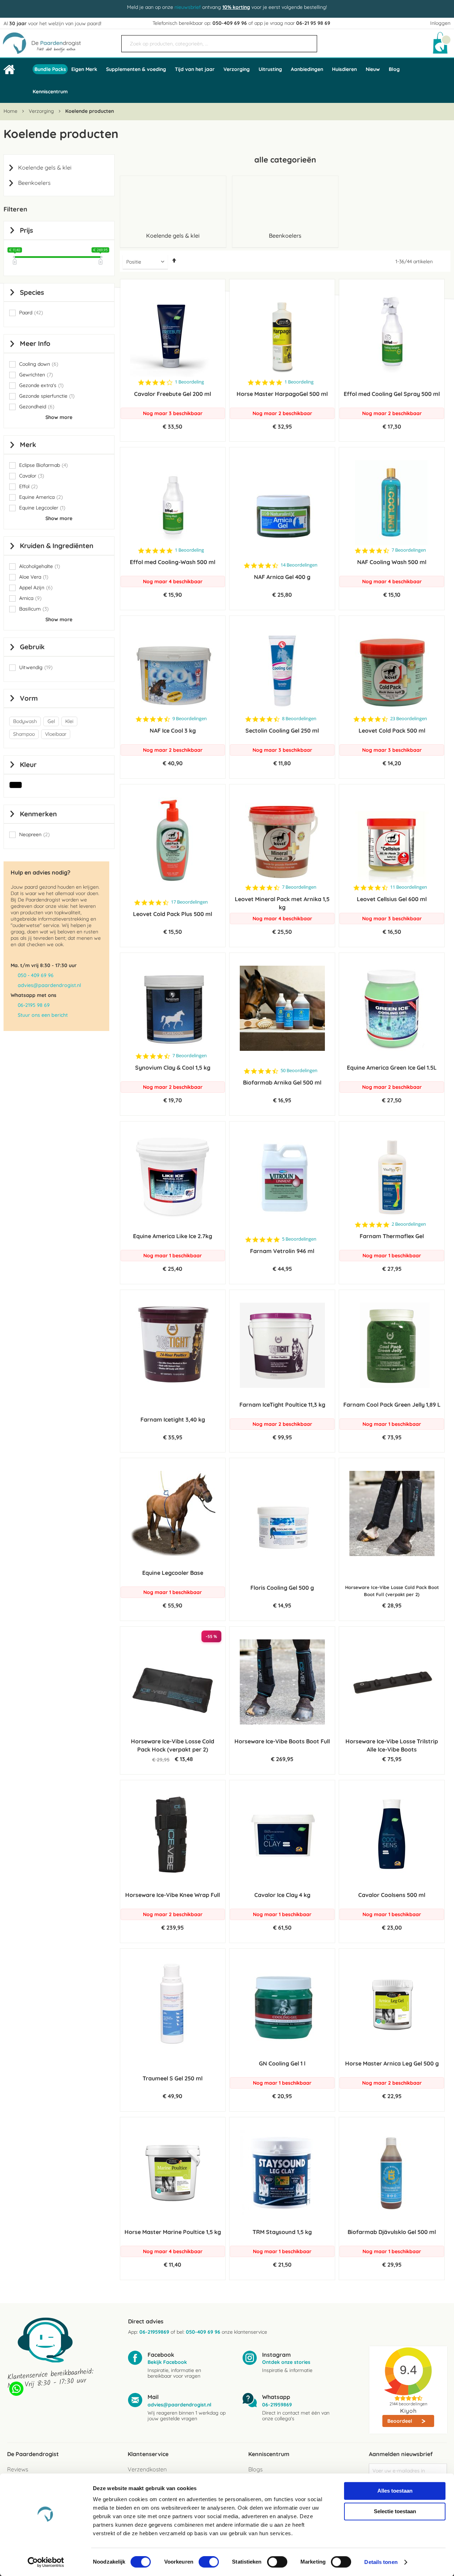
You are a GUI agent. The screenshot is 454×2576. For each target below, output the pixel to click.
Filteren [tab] (15, 209)
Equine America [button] (41, 497)
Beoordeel (400, 2421)
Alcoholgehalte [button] (40, 566)
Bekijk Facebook (167, 2362)
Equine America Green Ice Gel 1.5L (392, 1068)
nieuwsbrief (188, 7)
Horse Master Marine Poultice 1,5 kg (173, 2232)
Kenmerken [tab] (38, 814)
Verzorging (42, 111)
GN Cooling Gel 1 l (282, 2063)
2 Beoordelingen (409, 1224)
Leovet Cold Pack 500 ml (392, 730)
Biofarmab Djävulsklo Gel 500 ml (392, 2232)
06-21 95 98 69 (313, 23)
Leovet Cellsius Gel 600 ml (392, 899)
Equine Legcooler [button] (42, 508)
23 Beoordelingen (409, 719)
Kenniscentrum (50, 92)
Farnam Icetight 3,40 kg (173, 1419)
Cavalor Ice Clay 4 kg (282, 1895)
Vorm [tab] (29, 698)
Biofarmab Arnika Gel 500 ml (282, 1082)
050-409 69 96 (230, 23)
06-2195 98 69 (34, 1005)
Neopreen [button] (34, 835)
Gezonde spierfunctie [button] (47, 396)
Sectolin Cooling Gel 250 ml (282, 730)
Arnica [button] (30, 598)
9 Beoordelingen (190, 719)
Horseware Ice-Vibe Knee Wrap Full (173, 1895)
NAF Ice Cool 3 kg (173, 730)
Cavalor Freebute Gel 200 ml (173, 394)
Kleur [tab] (28, 765)
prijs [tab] (26, 230)
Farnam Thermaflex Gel (392, 1236)
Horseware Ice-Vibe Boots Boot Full (282, 1741)
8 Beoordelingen (299, 719)
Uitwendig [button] (36, 668)
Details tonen (381, 2562)
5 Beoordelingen (299, 1239)
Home (11, 111)
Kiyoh (408, 2411)
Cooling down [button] (39, 364)
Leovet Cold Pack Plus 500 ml (173, 914)
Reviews (18, 2469)
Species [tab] (32, 292)
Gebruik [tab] (32, 647)
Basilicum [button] (34, 609)
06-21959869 (154, 2332)
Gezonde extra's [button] (41, 385)
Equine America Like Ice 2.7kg (173, 1236)
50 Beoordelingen (299, 1071)
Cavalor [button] (32, 476)
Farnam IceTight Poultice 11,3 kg (282, 1405)
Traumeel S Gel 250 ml (173, 2078)
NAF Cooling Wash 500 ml (392, 562)
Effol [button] (28, 487)
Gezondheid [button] (37, 407)
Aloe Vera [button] (34, 577)
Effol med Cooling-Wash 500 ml (173, 562)
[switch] (209, 2563)
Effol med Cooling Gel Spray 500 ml (392, 394)
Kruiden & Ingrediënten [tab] (57, 546)
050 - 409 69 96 (36, 975)
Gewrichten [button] (36, 375)
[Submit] (308, 41)
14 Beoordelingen (299, 565)
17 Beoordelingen (189, 902)
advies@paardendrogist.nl (49, 985)
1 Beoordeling (189, 382)
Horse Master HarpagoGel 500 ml (282, 394)
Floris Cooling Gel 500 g (282, 1588)
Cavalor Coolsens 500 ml (392, 1895)
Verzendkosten (147, 2469)
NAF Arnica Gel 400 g (282, 577)
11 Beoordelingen (409, 887)
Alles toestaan (395, 2491)
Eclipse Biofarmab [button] (43, 465)
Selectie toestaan (395, 2511)
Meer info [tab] (35, 343)
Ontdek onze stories (286, 2362)
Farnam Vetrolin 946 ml (282, 1251)
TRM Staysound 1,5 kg (282, 2232)
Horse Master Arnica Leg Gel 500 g (392, 2063)
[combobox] (219, 44)
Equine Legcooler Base (173, 1573)
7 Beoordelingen (409, 550)
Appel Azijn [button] (36, 588)
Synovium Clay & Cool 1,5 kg (173, 1068)
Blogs (255, 2469)
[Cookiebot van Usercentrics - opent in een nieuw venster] (46, 2562)
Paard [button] (31, 313)
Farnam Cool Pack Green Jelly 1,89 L (392, 1405)
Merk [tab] (28, 445)
